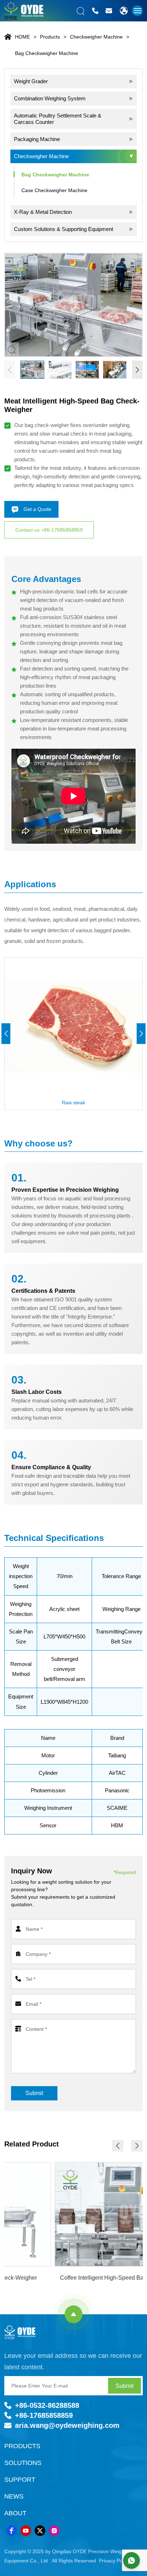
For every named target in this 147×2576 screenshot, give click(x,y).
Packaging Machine (37, 139)
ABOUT (15, 2513)
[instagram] (54, 2531)
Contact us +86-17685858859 (49, 530)
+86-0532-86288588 (47, 2405)
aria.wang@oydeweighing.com (67, 2425)
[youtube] (26, 2531)
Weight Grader (31, 81)
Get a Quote (37, 509)
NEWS (14, 2496)
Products (50, 37)
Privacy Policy (114, 2561)
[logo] (24, 2332)
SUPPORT (20, 2480)
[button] (137, 370)
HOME (22, 37)
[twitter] (40, 2531)
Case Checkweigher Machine (54, 190)
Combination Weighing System (50, 98)
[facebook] (11, 2531)
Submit (34, 2093)
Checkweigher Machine (96, 37)
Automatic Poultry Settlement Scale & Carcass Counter (58, 119)
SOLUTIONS (23, 2463)
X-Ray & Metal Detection (43, 212)
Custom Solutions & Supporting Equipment (64, 229)
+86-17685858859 (44, 2415)
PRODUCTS (22, 2446)
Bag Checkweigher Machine (47, 53)
